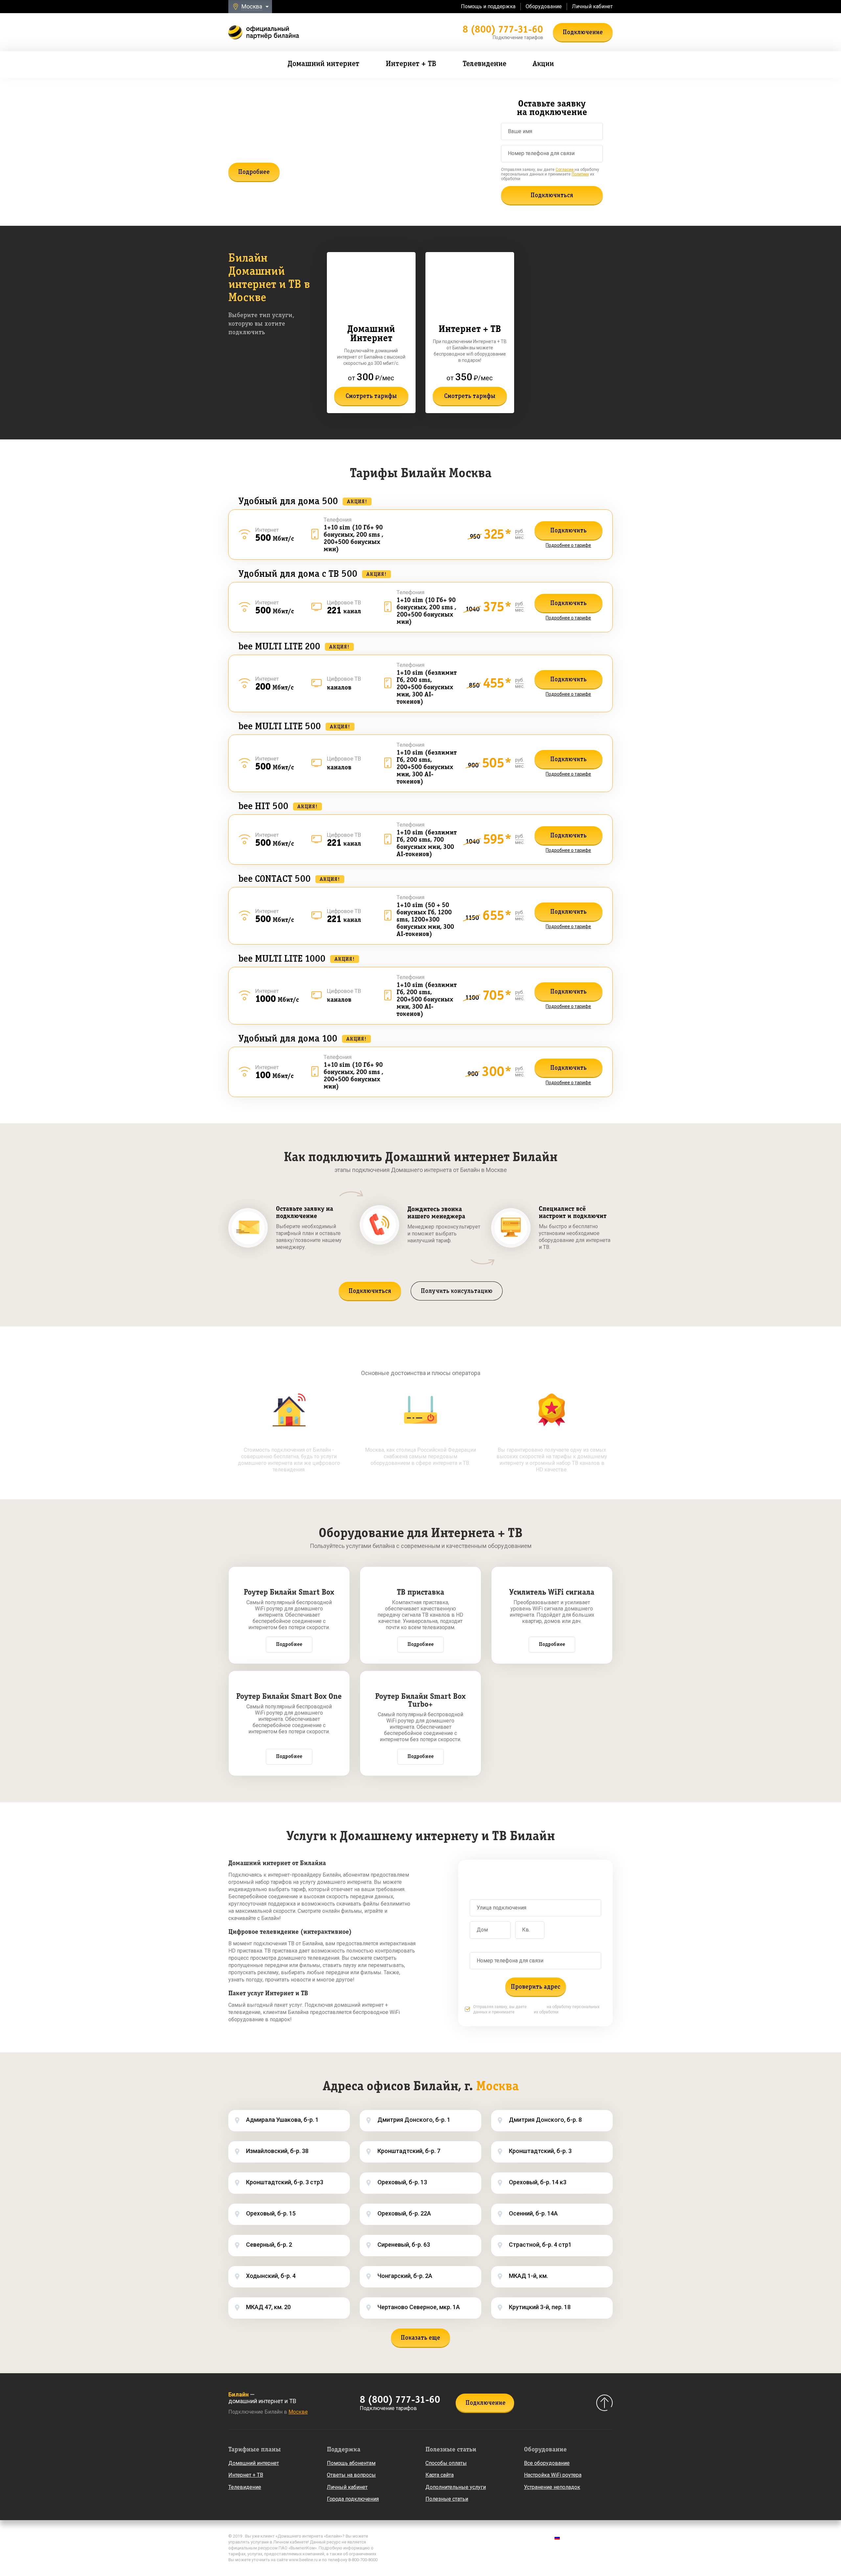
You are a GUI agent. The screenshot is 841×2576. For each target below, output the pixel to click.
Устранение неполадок (552, 2487)
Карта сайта (440, 2475)
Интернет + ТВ (246, 2475)
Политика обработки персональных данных (440, 2538)
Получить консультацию (457, 1291)
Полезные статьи (447, 2499)
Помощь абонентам (351, 2463)
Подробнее (254, 172)
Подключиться (552, 196)
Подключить (568, 531)
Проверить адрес (536, 1987)
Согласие (565, 170)
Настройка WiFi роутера (553, 2475)
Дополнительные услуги (456, 2487)
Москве (298, 2412)
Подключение (583, 33)
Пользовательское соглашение (427, 2547)
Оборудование (544, 6)
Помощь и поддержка (488, 6)
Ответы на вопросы (351, 2475)
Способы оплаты (446, 2463)
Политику (580, 174)
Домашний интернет (254, 2463)
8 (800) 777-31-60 (503, 29)
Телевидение (245, 2487)
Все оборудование (547, 2463)
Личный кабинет (592, 6)
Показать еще (420, 2338)
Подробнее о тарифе (568, 545)
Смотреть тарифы (371, 396)
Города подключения (353, 2499)
